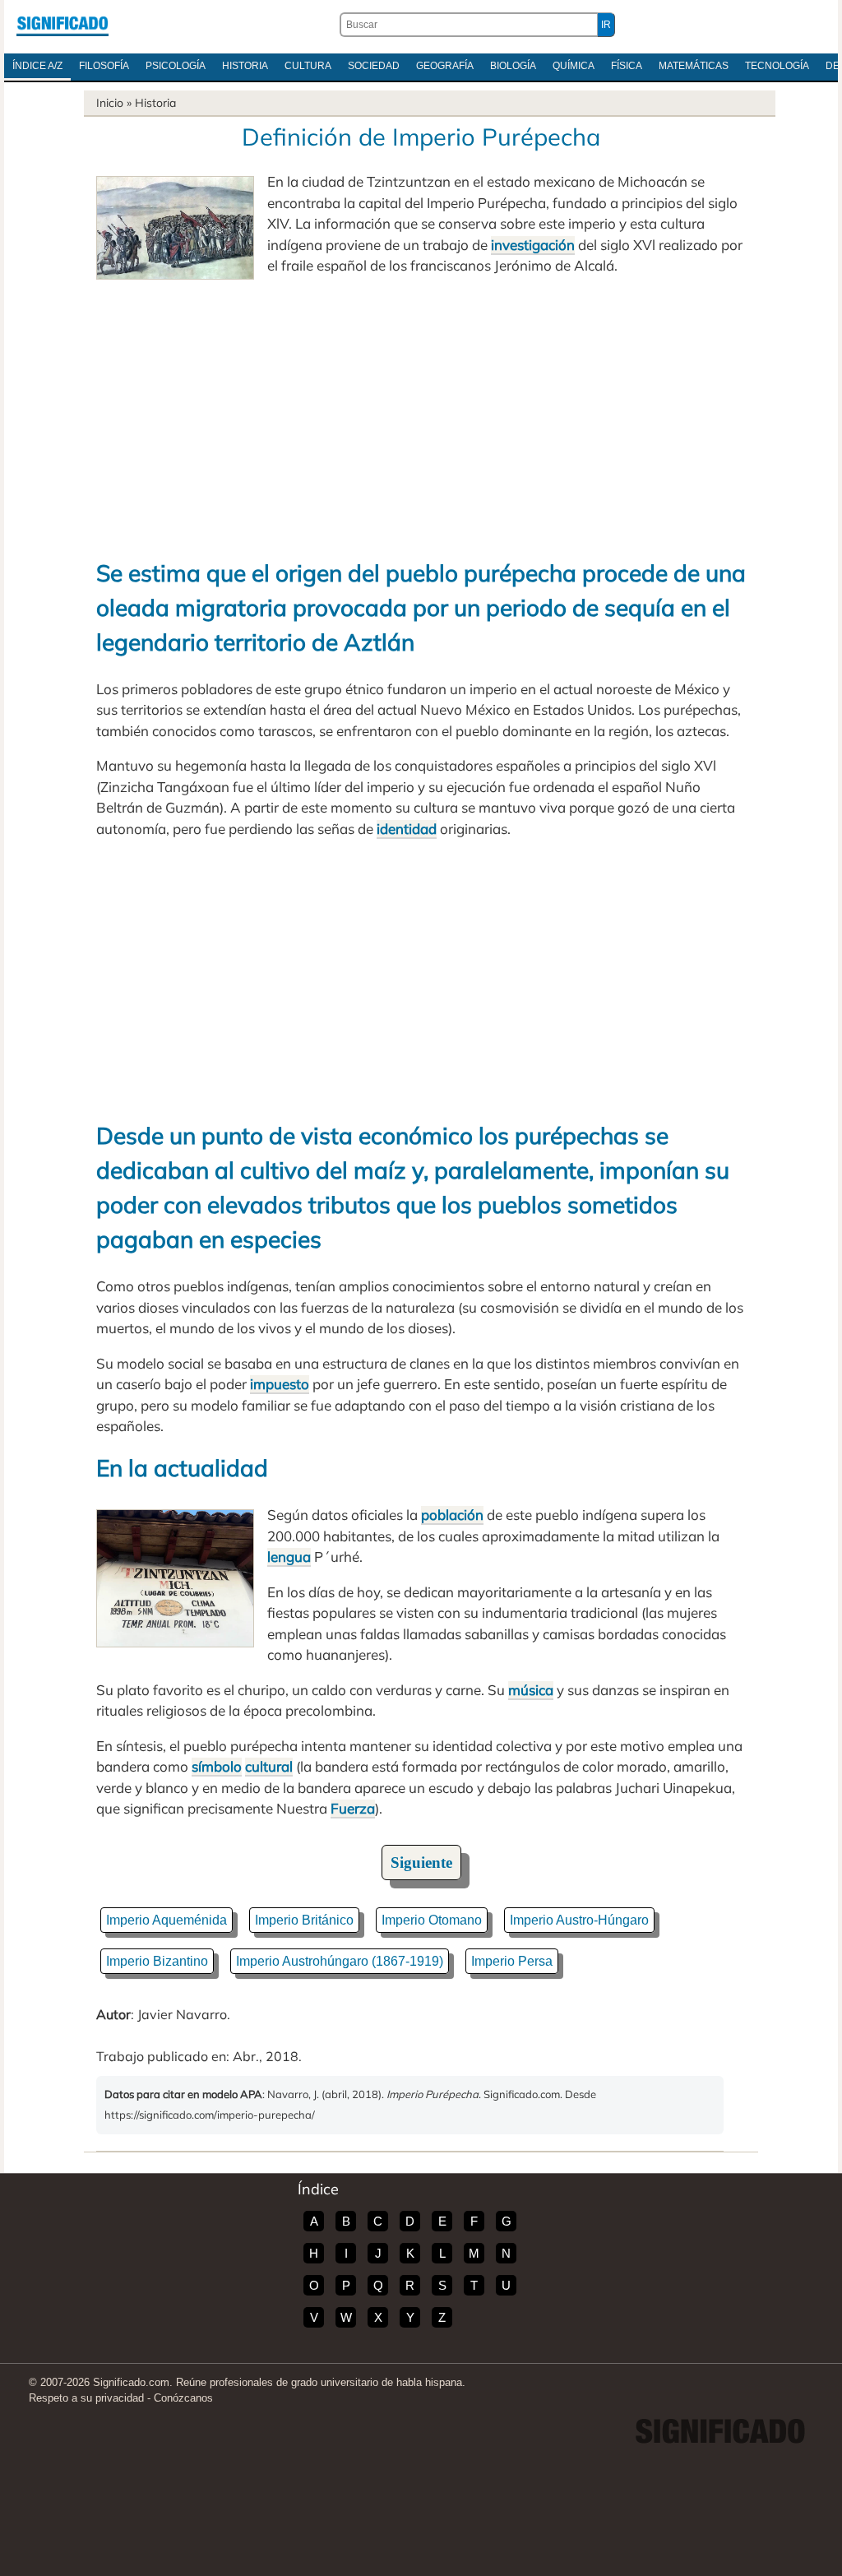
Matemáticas (694, 66)
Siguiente (421, 1863)
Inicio (110, 103)
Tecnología (777, 66)
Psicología (176, 66)
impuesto (280, 1384)
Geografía (445, 66)
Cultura (308, 66)
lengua (289, 1557)
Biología (513, 66)
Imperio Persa (512, 1961)
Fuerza (353, 1808)
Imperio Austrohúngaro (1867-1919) (340, 1961)
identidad (407, 829)
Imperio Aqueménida (167, 1920)
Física (627, 66)
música (531, 1690)
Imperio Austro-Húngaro (579, 1920)
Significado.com (62, 25)
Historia (245, 66)
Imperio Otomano (432, 1920)
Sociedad (374, 66)
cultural (269, 1766)
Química (574, 66)
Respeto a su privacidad (86, 2398)
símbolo (217, 1766)
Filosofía (104, 66)
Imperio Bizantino (157, 1961)
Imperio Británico (304, 1920)
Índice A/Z (37, 66)
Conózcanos (183, 2398)
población (452, 1515)
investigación (533, 245)
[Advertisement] (421, 416)
